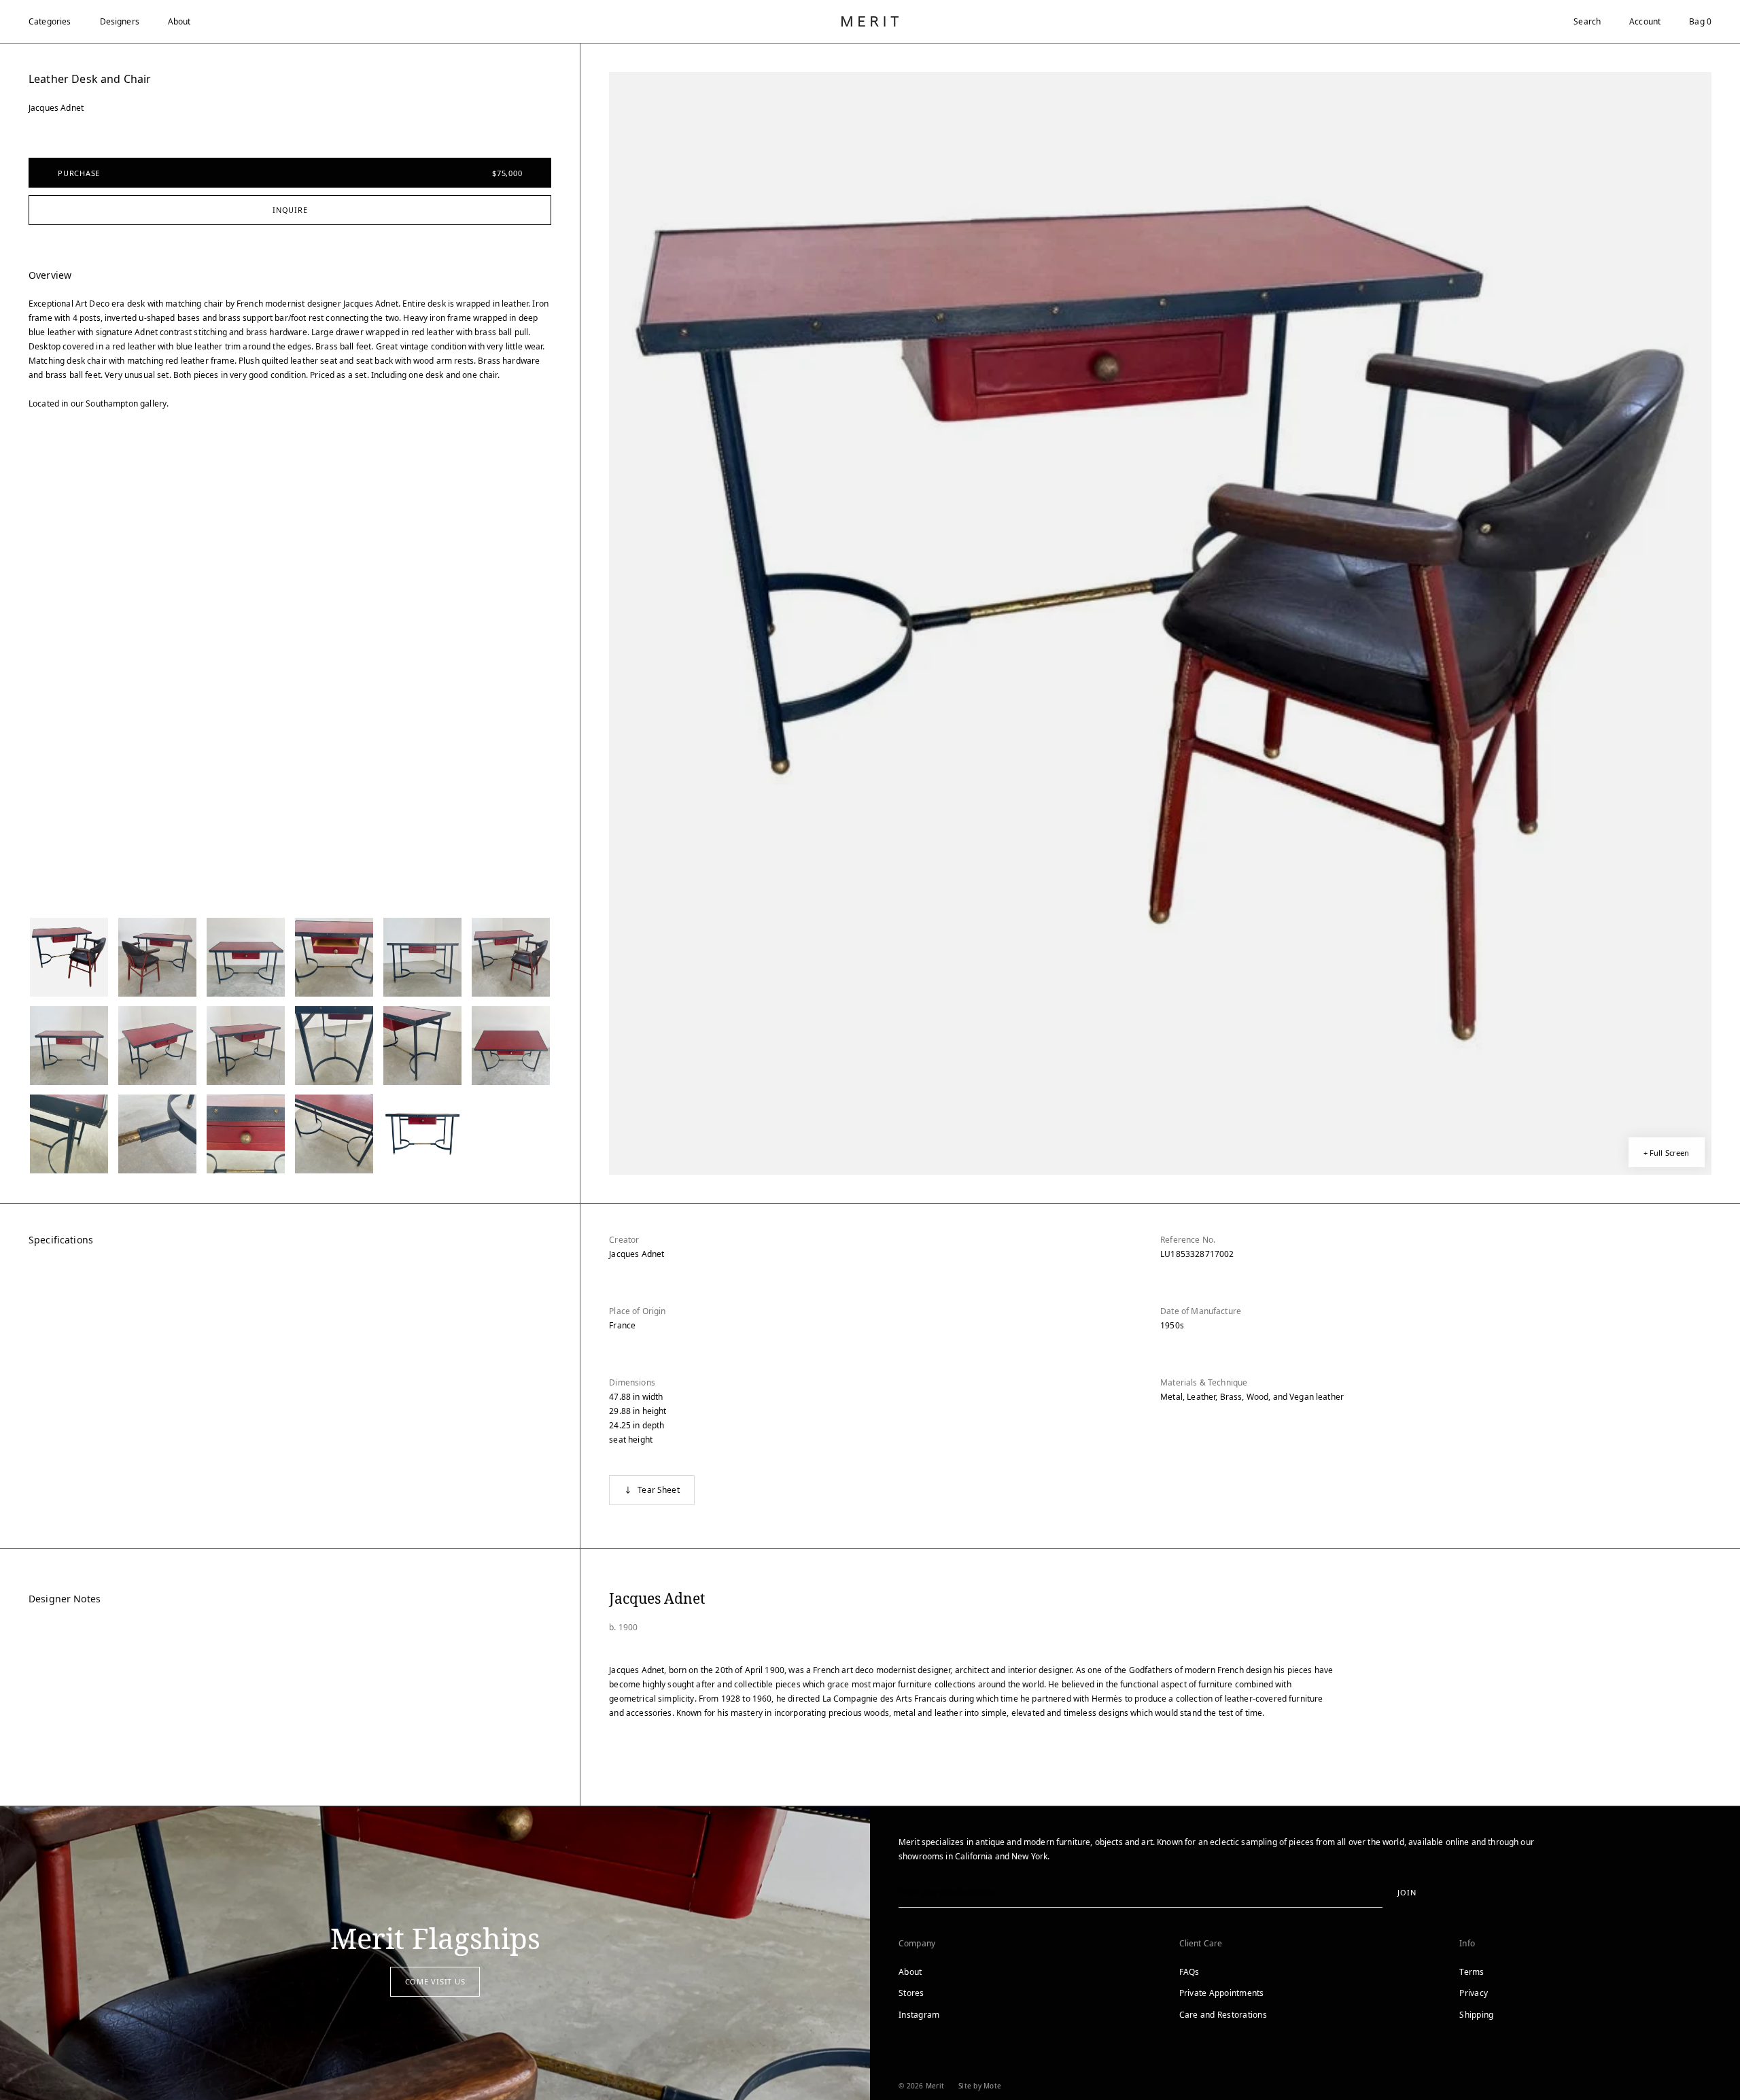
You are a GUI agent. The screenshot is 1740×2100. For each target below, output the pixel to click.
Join (1407, 1892)
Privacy (1474, 1993)
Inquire (290, 210)
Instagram (919, 2015)
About (179, 21)
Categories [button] (50, 21)
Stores (911, 1993)
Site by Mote (980, 2086)
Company (917, 1943)
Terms (1472, 1972)
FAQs (1189, 1972)
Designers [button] (120, 21)
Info (1467, 1943)
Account (1645, 21)
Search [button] (1587, 21)
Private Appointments (1222, 1993)
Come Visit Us (435, 1981)
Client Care (1201, 1943)
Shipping (1476, 2015)
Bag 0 (1700, 21)
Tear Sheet (659, 1490)
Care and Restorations (1223, 2015)
